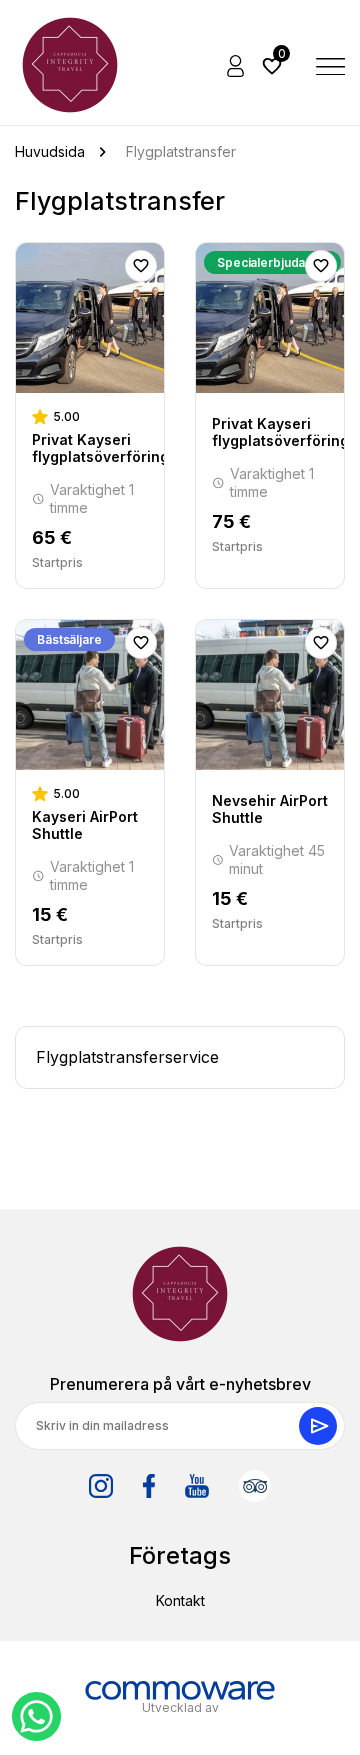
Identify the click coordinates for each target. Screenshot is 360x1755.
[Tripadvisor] (255, 1486)
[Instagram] (101, 1486)
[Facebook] (149, 1486)
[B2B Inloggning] (237, 65)
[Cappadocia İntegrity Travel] (180, 1294)
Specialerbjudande (272, 262)
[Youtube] (197, 1486)
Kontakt (180, 1600)
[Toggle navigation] (331, 65)
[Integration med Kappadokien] (70, 65)
